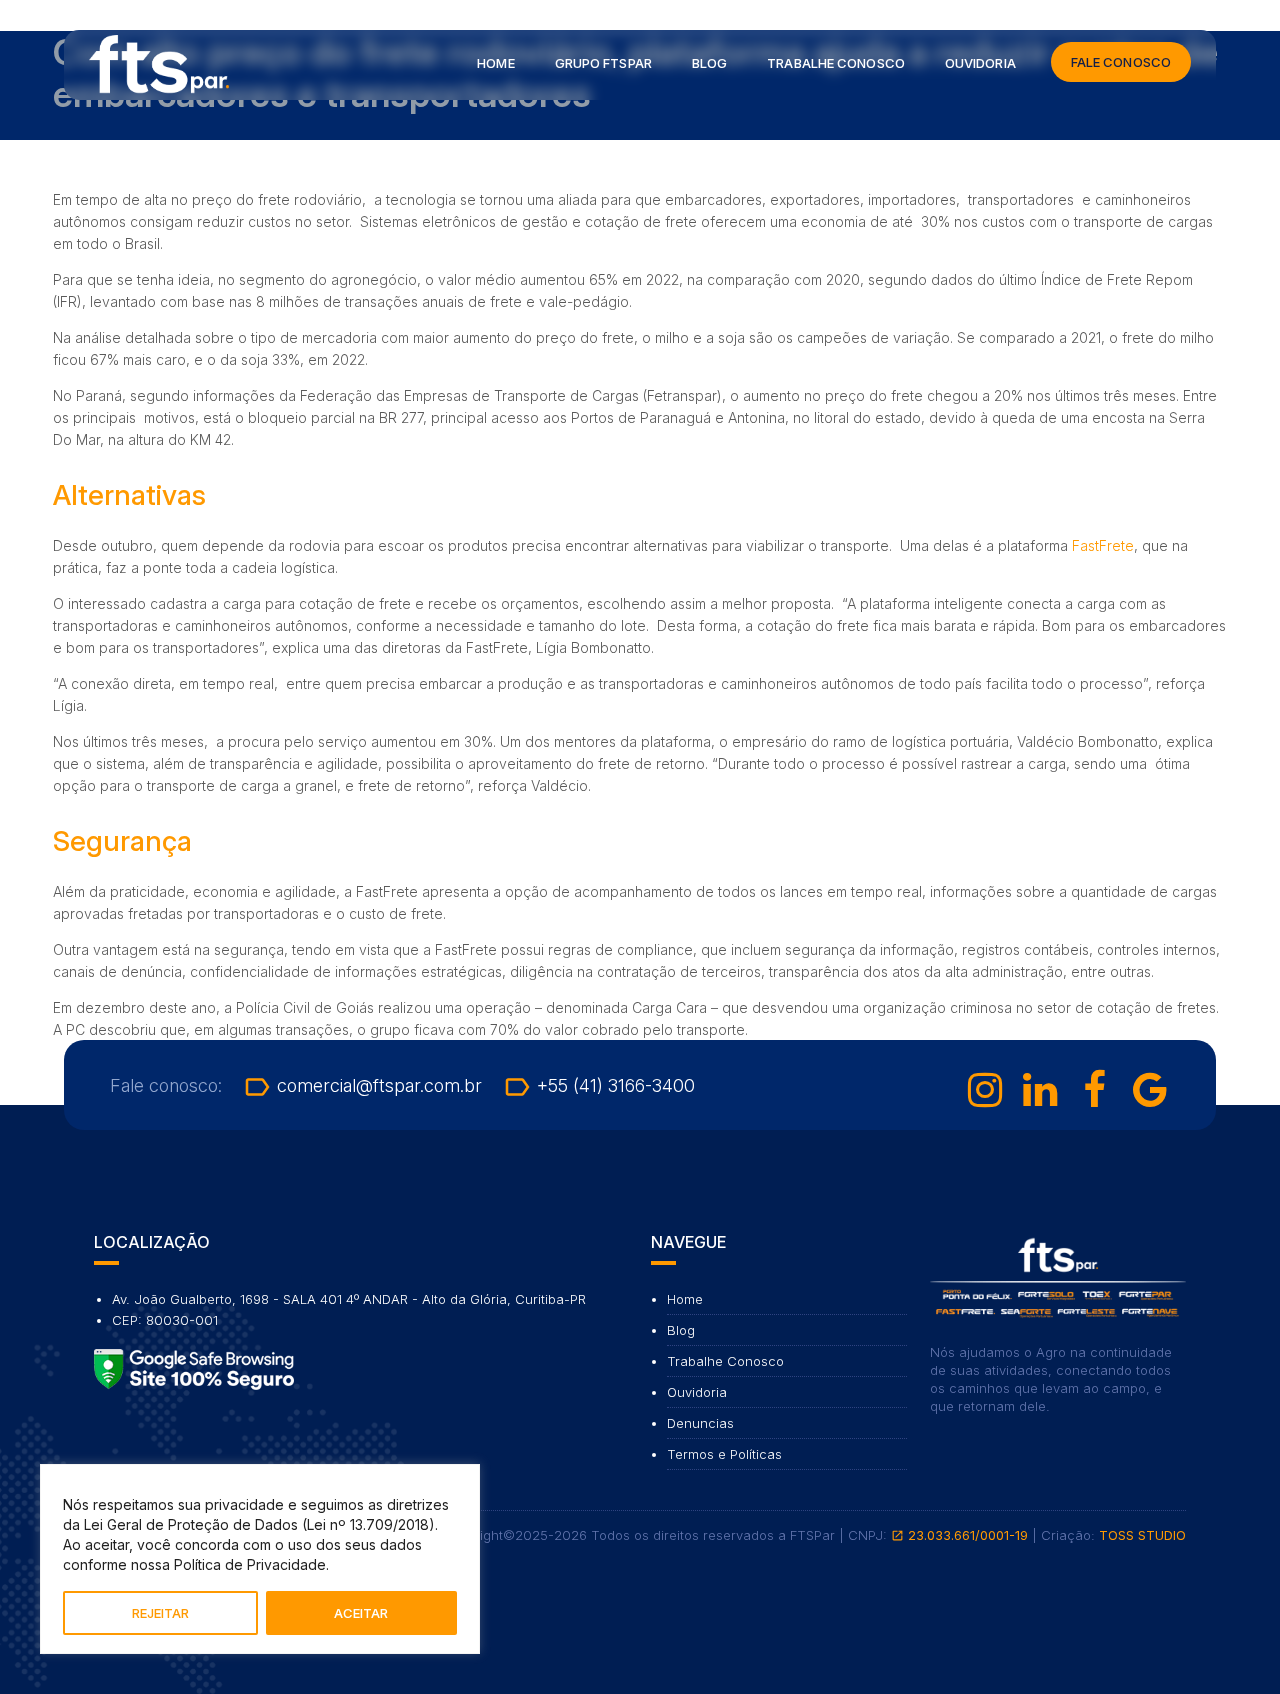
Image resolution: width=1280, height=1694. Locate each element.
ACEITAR (361, 1613)
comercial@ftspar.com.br (362, 1085)
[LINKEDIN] (1040, 1090)
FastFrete (1103, 545)
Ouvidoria (980, 63)
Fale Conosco (1121, 62)
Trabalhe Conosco (836, 63)
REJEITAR (160, 1613)
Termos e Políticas (724, 1454)
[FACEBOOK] (1095, 1090)
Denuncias (700, 1423)
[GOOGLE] (1150, 1090)
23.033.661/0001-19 (959, 1535)
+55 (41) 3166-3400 (598, 1085)
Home (495, 63)
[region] (260, 1559)
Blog (709, 63)
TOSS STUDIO (1142, 1535)
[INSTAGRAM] (985, 1090)
